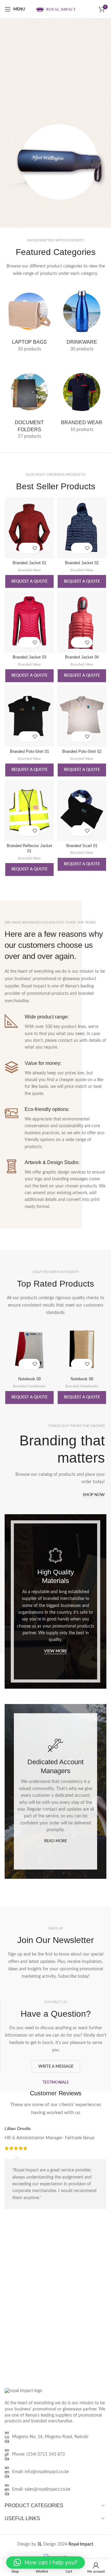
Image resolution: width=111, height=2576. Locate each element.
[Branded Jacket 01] (29, 528)
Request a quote (29, 582)
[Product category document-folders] (29, 405)
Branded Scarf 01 (82, 846)
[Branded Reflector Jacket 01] (29, 810)
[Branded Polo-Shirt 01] (29, 716)
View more (55, 1651)
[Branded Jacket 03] (29, 622)
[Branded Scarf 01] (82, 810)
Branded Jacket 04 (82, 657)
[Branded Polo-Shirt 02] (82, 716)
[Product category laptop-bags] (29, 321)
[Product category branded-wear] (82, 402)
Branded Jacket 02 (82, 563)
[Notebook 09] (29, 1350)
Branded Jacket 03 (29, 657)
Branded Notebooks (29, 1386)
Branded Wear (29, 570)
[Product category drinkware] (82, 321)
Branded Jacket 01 (29, 563)
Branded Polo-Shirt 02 (82, 752)
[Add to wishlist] (35, 548)
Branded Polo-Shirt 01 (29, 752)
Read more (55, 1841)
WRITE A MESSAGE (56, 2067)
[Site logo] (55, 9)
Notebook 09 (29, 1379)
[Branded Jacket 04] (82, 622)
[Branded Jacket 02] (82, 528)
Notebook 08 (82, 1379)
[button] (45, 2562)
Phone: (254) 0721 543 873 (38, 2454)
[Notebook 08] (82, 1350)
